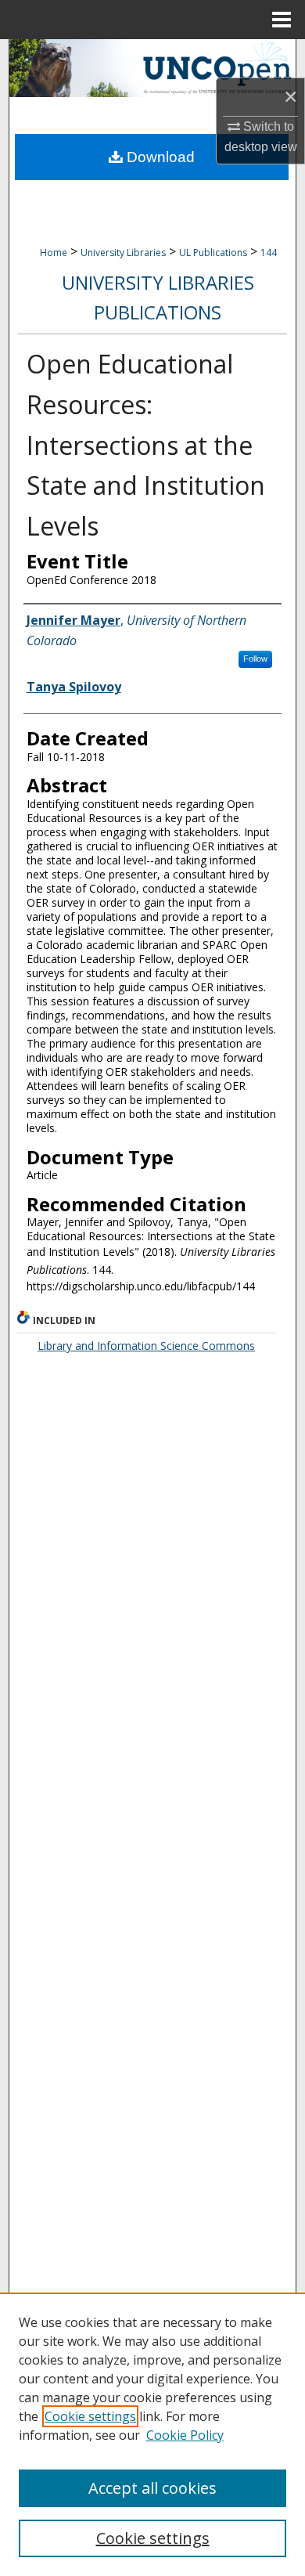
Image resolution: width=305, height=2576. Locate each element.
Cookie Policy (185, 2435)
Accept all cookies (152, 2488)
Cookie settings (90, 2416)
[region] (152, 2434)
